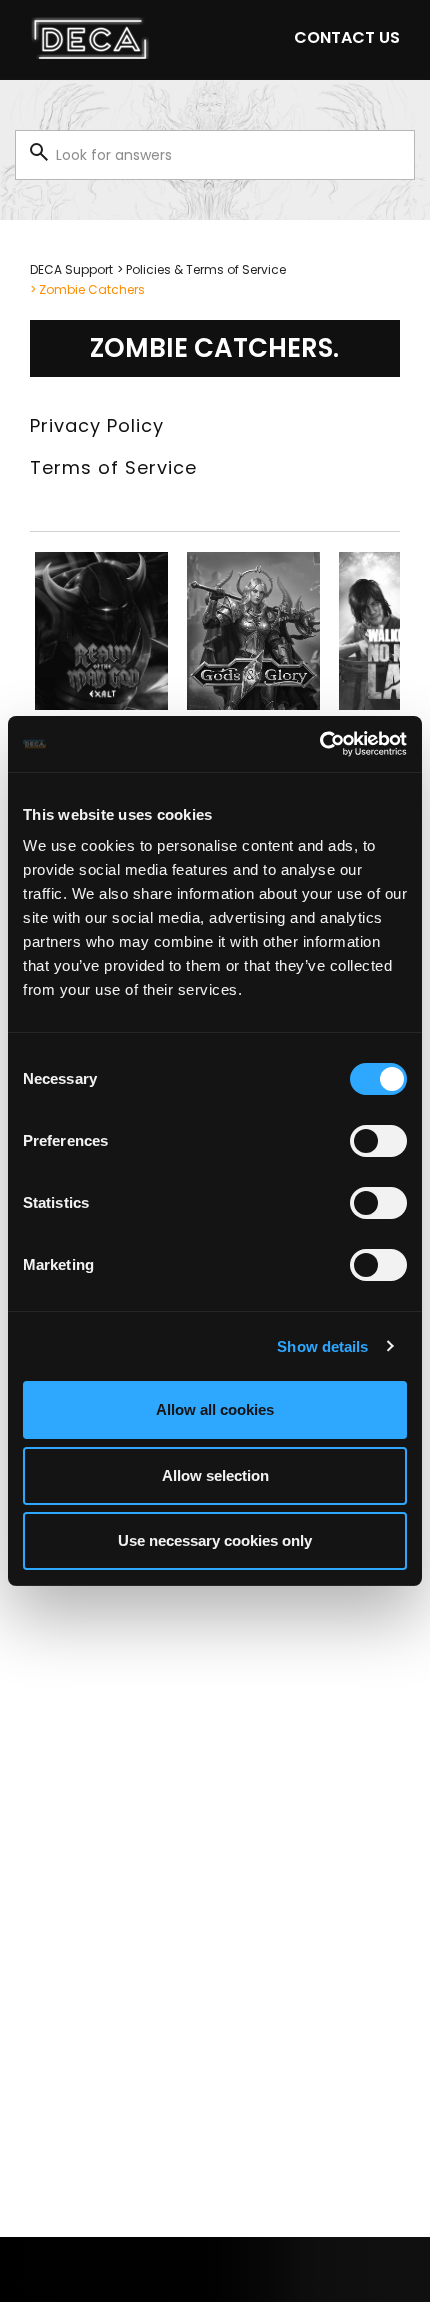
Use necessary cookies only (215, 1540)
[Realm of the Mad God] (101, 631)
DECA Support (71, 269)
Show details (322, 1346)
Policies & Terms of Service (206, 269)
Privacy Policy (97, 425)
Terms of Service (113, 467)
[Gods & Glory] (253, 631)
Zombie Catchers (92, 289)
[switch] (378, 1141)
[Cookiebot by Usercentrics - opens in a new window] (319, 744)
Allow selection (215, 1475)
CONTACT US (347, 37)
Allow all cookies (215, 1409)
